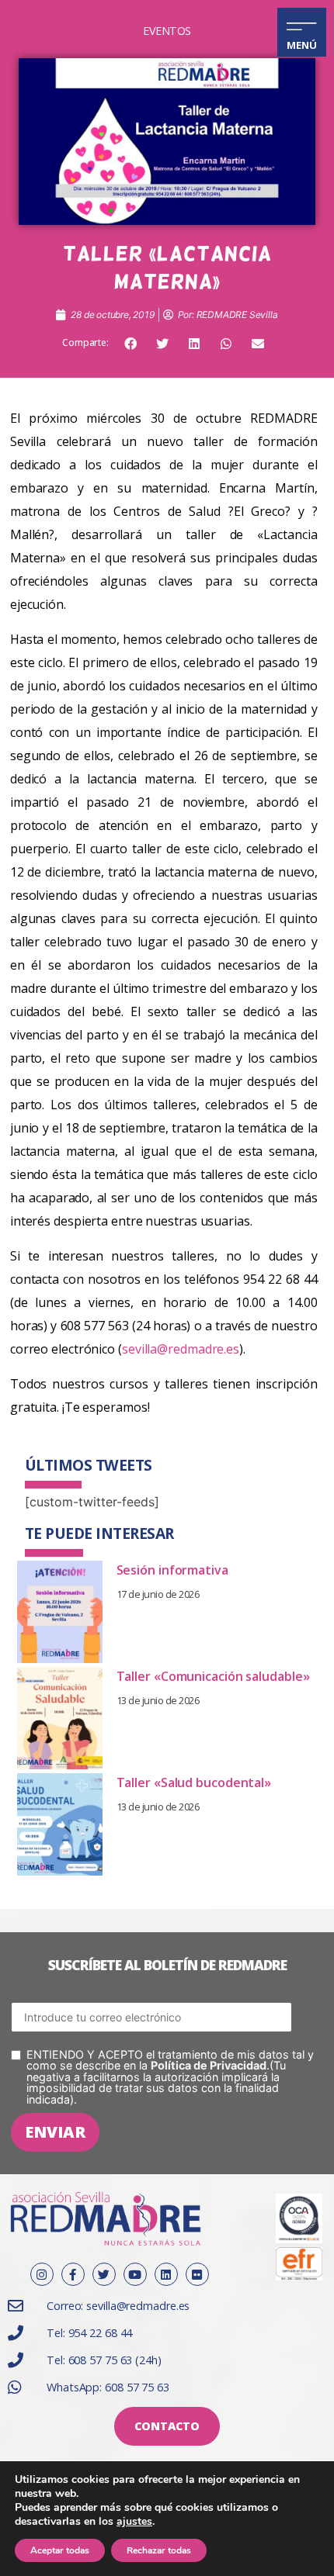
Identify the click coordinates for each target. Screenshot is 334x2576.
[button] (130, 344)
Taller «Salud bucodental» (194, 1782)
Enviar (55, 2132)
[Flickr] (197, 2274)
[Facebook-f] (73, 2274)
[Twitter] (104, 2274)
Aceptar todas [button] (60, 2550)
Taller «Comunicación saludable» (213, 1676)
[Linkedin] (166, 2274)
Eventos (167, 31)
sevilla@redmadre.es (181, 1349)
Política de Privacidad (209, 2065)
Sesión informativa (172, 1570)
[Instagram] (42, 2274)
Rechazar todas (159, 2550)
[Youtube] (135, 2274)
